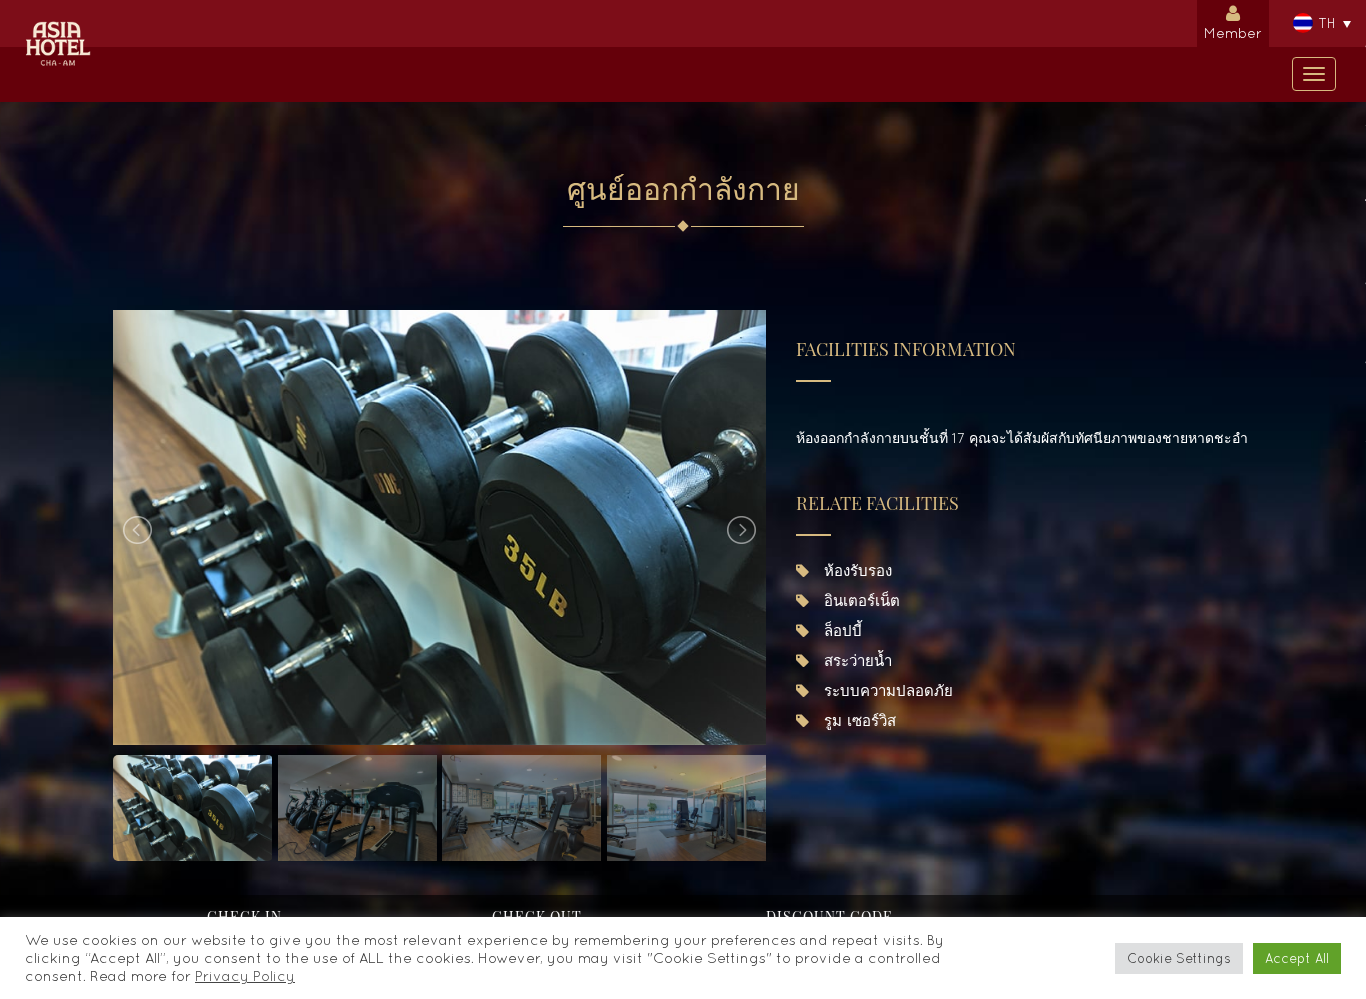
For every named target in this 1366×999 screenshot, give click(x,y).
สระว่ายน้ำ (855, 660)
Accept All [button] (1297, 958)
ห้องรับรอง (855, 570)
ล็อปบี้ (840, 630)
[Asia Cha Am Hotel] (57, 25)
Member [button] (1233, 33)
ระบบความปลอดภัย (886, 690)
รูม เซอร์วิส (857, 720)
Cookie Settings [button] (1179, 958)
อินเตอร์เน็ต (859, 600)
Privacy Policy (245, 975)
